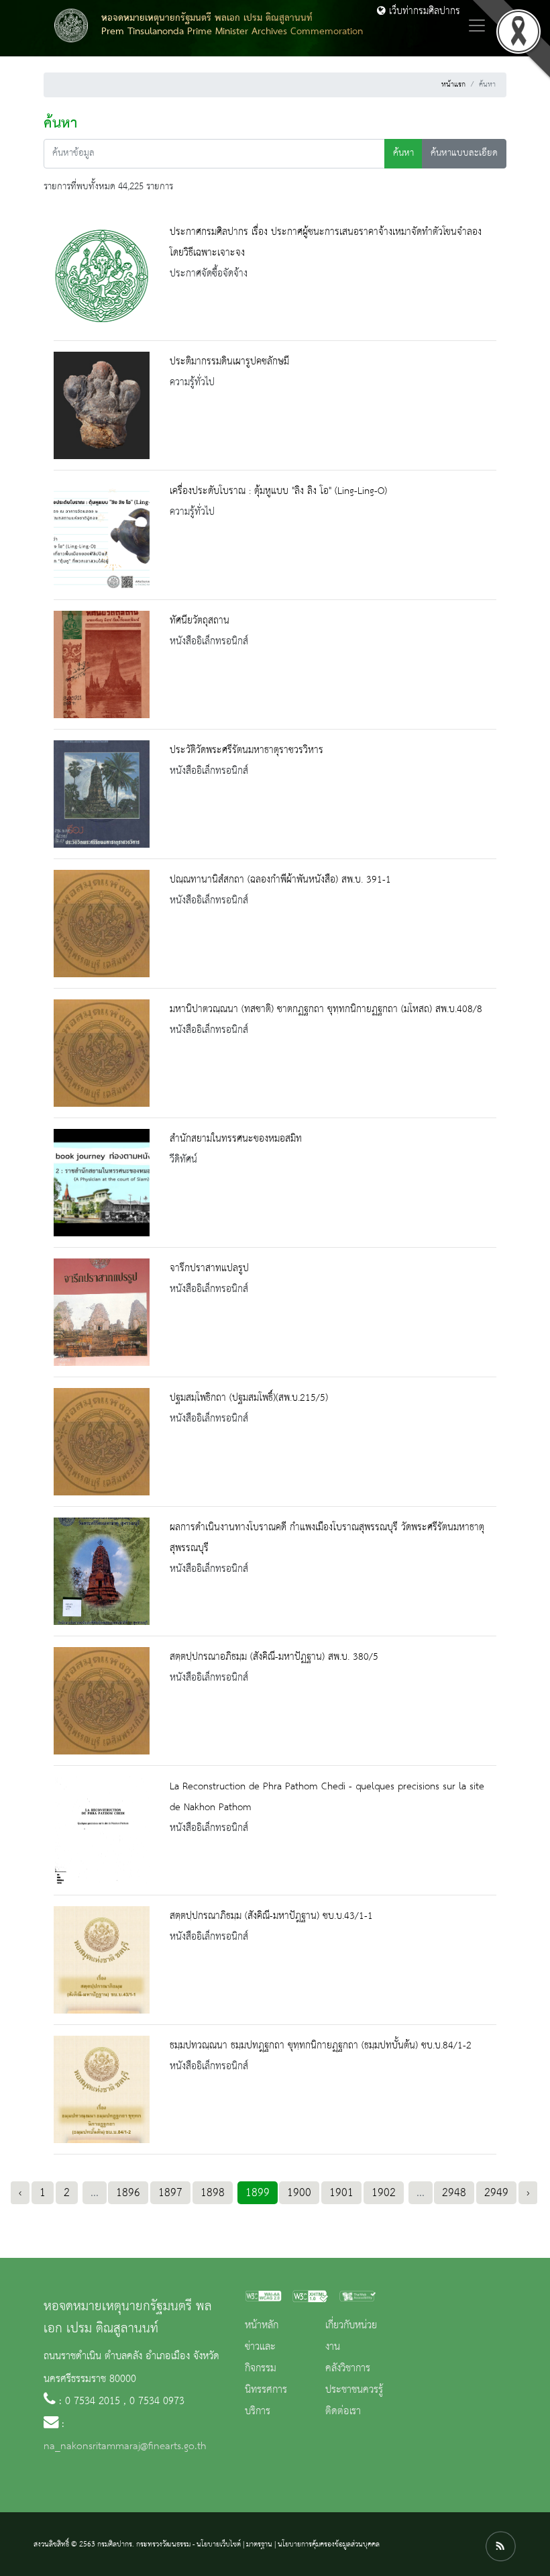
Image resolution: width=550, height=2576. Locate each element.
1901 (341, 2193)
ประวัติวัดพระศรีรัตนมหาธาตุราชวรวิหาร (246, 750)
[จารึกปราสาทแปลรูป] (102, 1312)
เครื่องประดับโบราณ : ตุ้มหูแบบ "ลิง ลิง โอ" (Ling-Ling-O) (278, 491)
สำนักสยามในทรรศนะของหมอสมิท (236, 1139)
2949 (496, 2193)
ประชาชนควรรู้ (354, 2390)
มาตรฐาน (259, 2544)
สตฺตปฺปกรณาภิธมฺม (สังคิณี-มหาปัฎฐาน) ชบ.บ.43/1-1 (271, 1916)
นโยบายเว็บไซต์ (219, 2544)
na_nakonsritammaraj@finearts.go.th (125, 2446)
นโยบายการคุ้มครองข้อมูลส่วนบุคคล (329, 2544)
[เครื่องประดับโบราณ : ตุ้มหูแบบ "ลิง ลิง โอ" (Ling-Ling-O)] (102, 535)
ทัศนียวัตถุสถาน (200, 621)
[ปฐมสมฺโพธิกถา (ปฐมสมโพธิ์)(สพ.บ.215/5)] (102, 1442)
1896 (128, 2193)
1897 (170, 2193)
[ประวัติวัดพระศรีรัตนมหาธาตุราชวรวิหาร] (102, 794)
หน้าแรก (453, 85)
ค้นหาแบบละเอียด (464, 153)
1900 (299, 2193)
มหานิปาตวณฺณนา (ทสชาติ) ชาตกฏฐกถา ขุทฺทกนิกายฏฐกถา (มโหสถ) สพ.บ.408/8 (326, 1009)
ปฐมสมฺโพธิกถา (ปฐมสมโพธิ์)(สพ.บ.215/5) (249, 1398)
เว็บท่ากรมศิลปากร (423, 11)
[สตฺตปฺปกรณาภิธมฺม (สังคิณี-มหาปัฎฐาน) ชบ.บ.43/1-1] (102, 1960)
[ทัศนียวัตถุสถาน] (102, 664)
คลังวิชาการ (348, 2369)
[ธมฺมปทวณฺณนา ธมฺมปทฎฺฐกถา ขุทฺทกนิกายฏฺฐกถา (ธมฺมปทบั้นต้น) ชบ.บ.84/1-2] (102, 2089)
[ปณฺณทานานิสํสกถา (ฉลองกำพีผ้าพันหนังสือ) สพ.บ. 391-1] (102, 924)
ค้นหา (403, 153)
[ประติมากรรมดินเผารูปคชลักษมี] (102, 405)
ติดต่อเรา (343, 2412)
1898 (213, 2193)
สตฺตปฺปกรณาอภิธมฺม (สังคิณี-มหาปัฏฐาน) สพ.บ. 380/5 (274, 1657)
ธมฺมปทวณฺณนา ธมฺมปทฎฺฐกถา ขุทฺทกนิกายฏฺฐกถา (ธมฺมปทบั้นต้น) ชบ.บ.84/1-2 (321, 2046)
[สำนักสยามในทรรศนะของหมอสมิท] (102, 1183)
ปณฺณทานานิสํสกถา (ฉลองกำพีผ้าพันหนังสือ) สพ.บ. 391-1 (280, 880)
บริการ (258, 2412)
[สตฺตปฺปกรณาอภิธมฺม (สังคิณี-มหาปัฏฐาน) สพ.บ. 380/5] (102, 1701)
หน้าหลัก (262, 2326)
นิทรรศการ (266, 2390)
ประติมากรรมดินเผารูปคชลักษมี (229, 362)
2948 (454, 2193)
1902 (384, 2193)
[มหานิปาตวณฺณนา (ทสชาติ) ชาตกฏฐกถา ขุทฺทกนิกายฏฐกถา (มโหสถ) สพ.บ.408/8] (102, 1053)
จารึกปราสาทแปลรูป (209, 1269)
